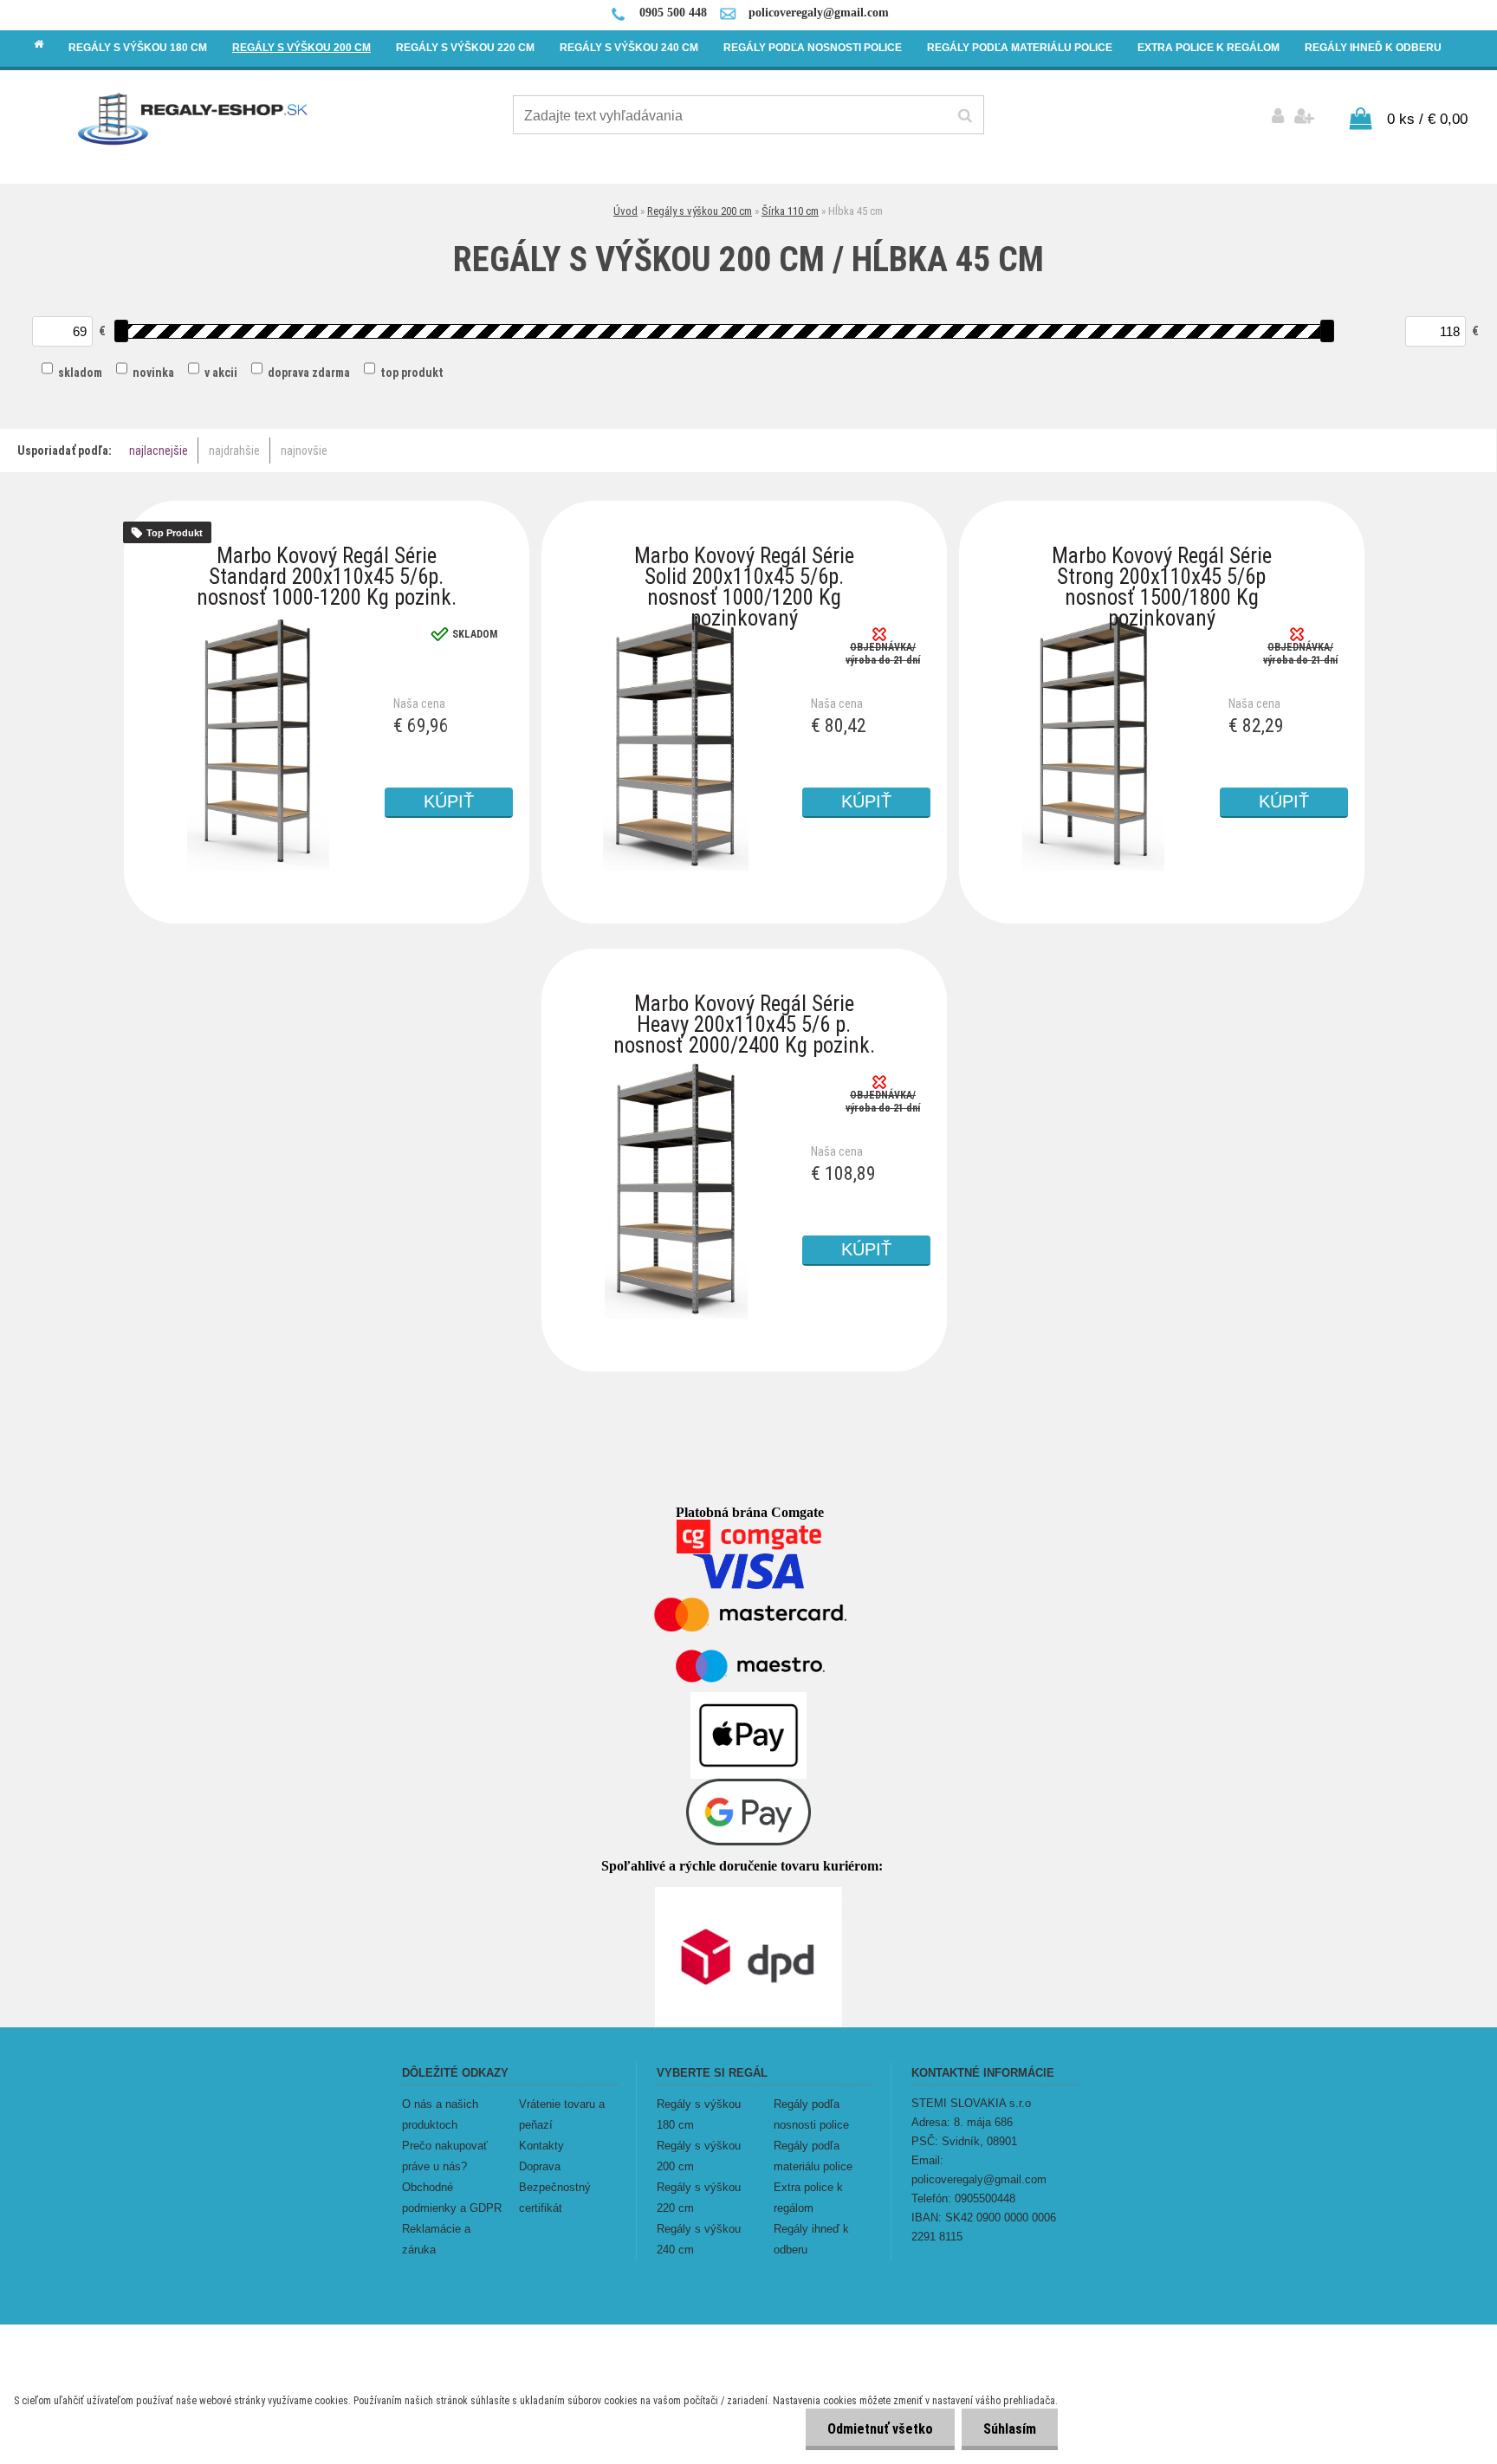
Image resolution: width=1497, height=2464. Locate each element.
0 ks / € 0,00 (1427, 119)
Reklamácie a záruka (436, 2239)
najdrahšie (234, 451)
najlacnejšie (159, 451)
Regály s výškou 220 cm (699, 2198)
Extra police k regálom (808, 2198)
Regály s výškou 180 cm (699, 2114)
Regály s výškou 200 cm (700, 211)
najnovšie (304, 451)
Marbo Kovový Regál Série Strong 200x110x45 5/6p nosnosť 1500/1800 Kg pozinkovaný (1162, 560)
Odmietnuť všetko (880, 2429)
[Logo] (194, 118)
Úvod (625, 211)
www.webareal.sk (808, 2310)
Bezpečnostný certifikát (555, 2198)
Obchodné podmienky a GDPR (452, 2198)
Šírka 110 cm (790, 211)
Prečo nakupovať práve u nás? (445, 2156)
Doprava (540, 2166)
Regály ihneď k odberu (811, 2239)
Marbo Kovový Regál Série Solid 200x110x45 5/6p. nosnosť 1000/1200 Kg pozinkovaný (744, 560)
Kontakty (541, 2146)
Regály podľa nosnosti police (811, 2114)
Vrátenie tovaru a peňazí (562, 2114)
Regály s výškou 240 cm (699, 2239)
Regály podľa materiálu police (813, 2156)
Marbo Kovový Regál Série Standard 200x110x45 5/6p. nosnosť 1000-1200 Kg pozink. (327, 560)
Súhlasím (1010, 2429)
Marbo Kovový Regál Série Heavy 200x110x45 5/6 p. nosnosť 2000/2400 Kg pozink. (744, 1008)
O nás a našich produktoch (440, 2114)
